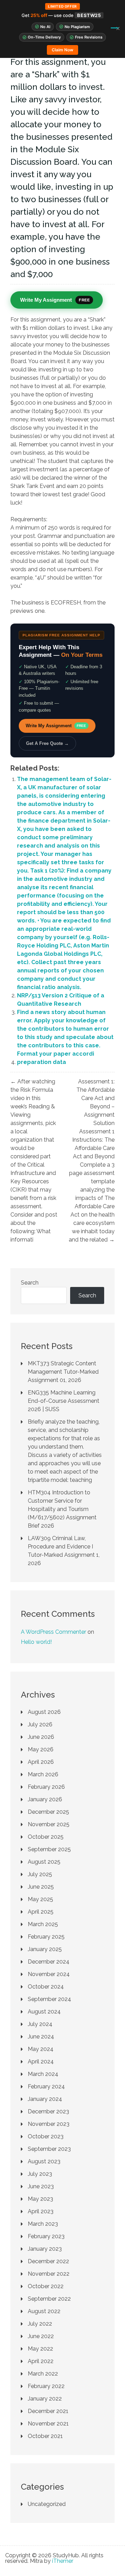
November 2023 (49, 2124)
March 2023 (43, 2224)
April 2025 (41, 1912)
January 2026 (45, 1799)
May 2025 (40, 1899)
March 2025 (43, 1924)
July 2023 (40, 2174)
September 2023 (49, 2149)
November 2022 (49, 2274)
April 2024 (41, 2062)
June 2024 (41, 2037)
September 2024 (49, 1999)
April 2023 (41, 2211)
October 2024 (46, 1987)
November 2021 (48, 2424)
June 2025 (41, 1887)
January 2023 (45, 2249)
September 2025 (49, 1849)
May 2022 (40, 2349)
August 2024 (44, 2012)
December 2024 (49, 1962)
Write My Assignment (56, 726)
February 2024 (46, 2086)
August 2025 (44, 1862)
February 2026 (46, 1787)
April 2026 (41, 1762)
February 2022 (46, 2386)
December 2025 (48, 1812)
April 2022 (41, 2361)
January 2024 (45, 2099)
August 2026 (44, 1712)
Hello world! (36, 1642)
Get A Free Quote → (47, 743)
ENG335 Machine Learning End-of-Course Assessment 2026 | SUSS (64, 1401)
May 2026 (41, 1749)
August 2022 (44, 2311)
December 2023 (48, 2111)
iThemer (63, 2561)
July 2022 (40, 2324)
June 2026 (41, 1737)
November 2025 (49, 1824)
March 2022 (43, 2374)
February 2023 (46, 2236)
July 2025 (40, 1874)
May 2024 (41, 2049)
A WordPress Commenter (53, 1632)
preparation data (41, 1062)
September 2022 (49, 2299)
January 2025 (45, 1949)
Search (30, 1283)
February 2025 (46, 1937)
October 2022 (46, 2286)
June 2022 (41, 2336)
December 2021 (48, 2411)
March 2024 (43, 2074)
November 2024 (49, 1974)
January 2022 (45, 2399)
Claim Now (62, 50)
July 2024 (40, 2024)
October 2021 (45, 2436)
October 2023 (46, 2136)
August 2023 (44, 2161)
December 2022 (48, 2261)
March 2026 (43, 1774)
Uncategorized (47, 2504)
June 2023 (41, 2186)
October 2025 (46, 1837)
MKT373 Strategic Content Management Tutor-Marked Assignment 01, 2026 (63, 1372)
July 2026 (40, 1724)
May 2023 (40, 2199)
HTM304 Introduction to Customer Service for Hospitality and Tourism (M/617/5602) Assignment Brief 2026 (62, 1509)
